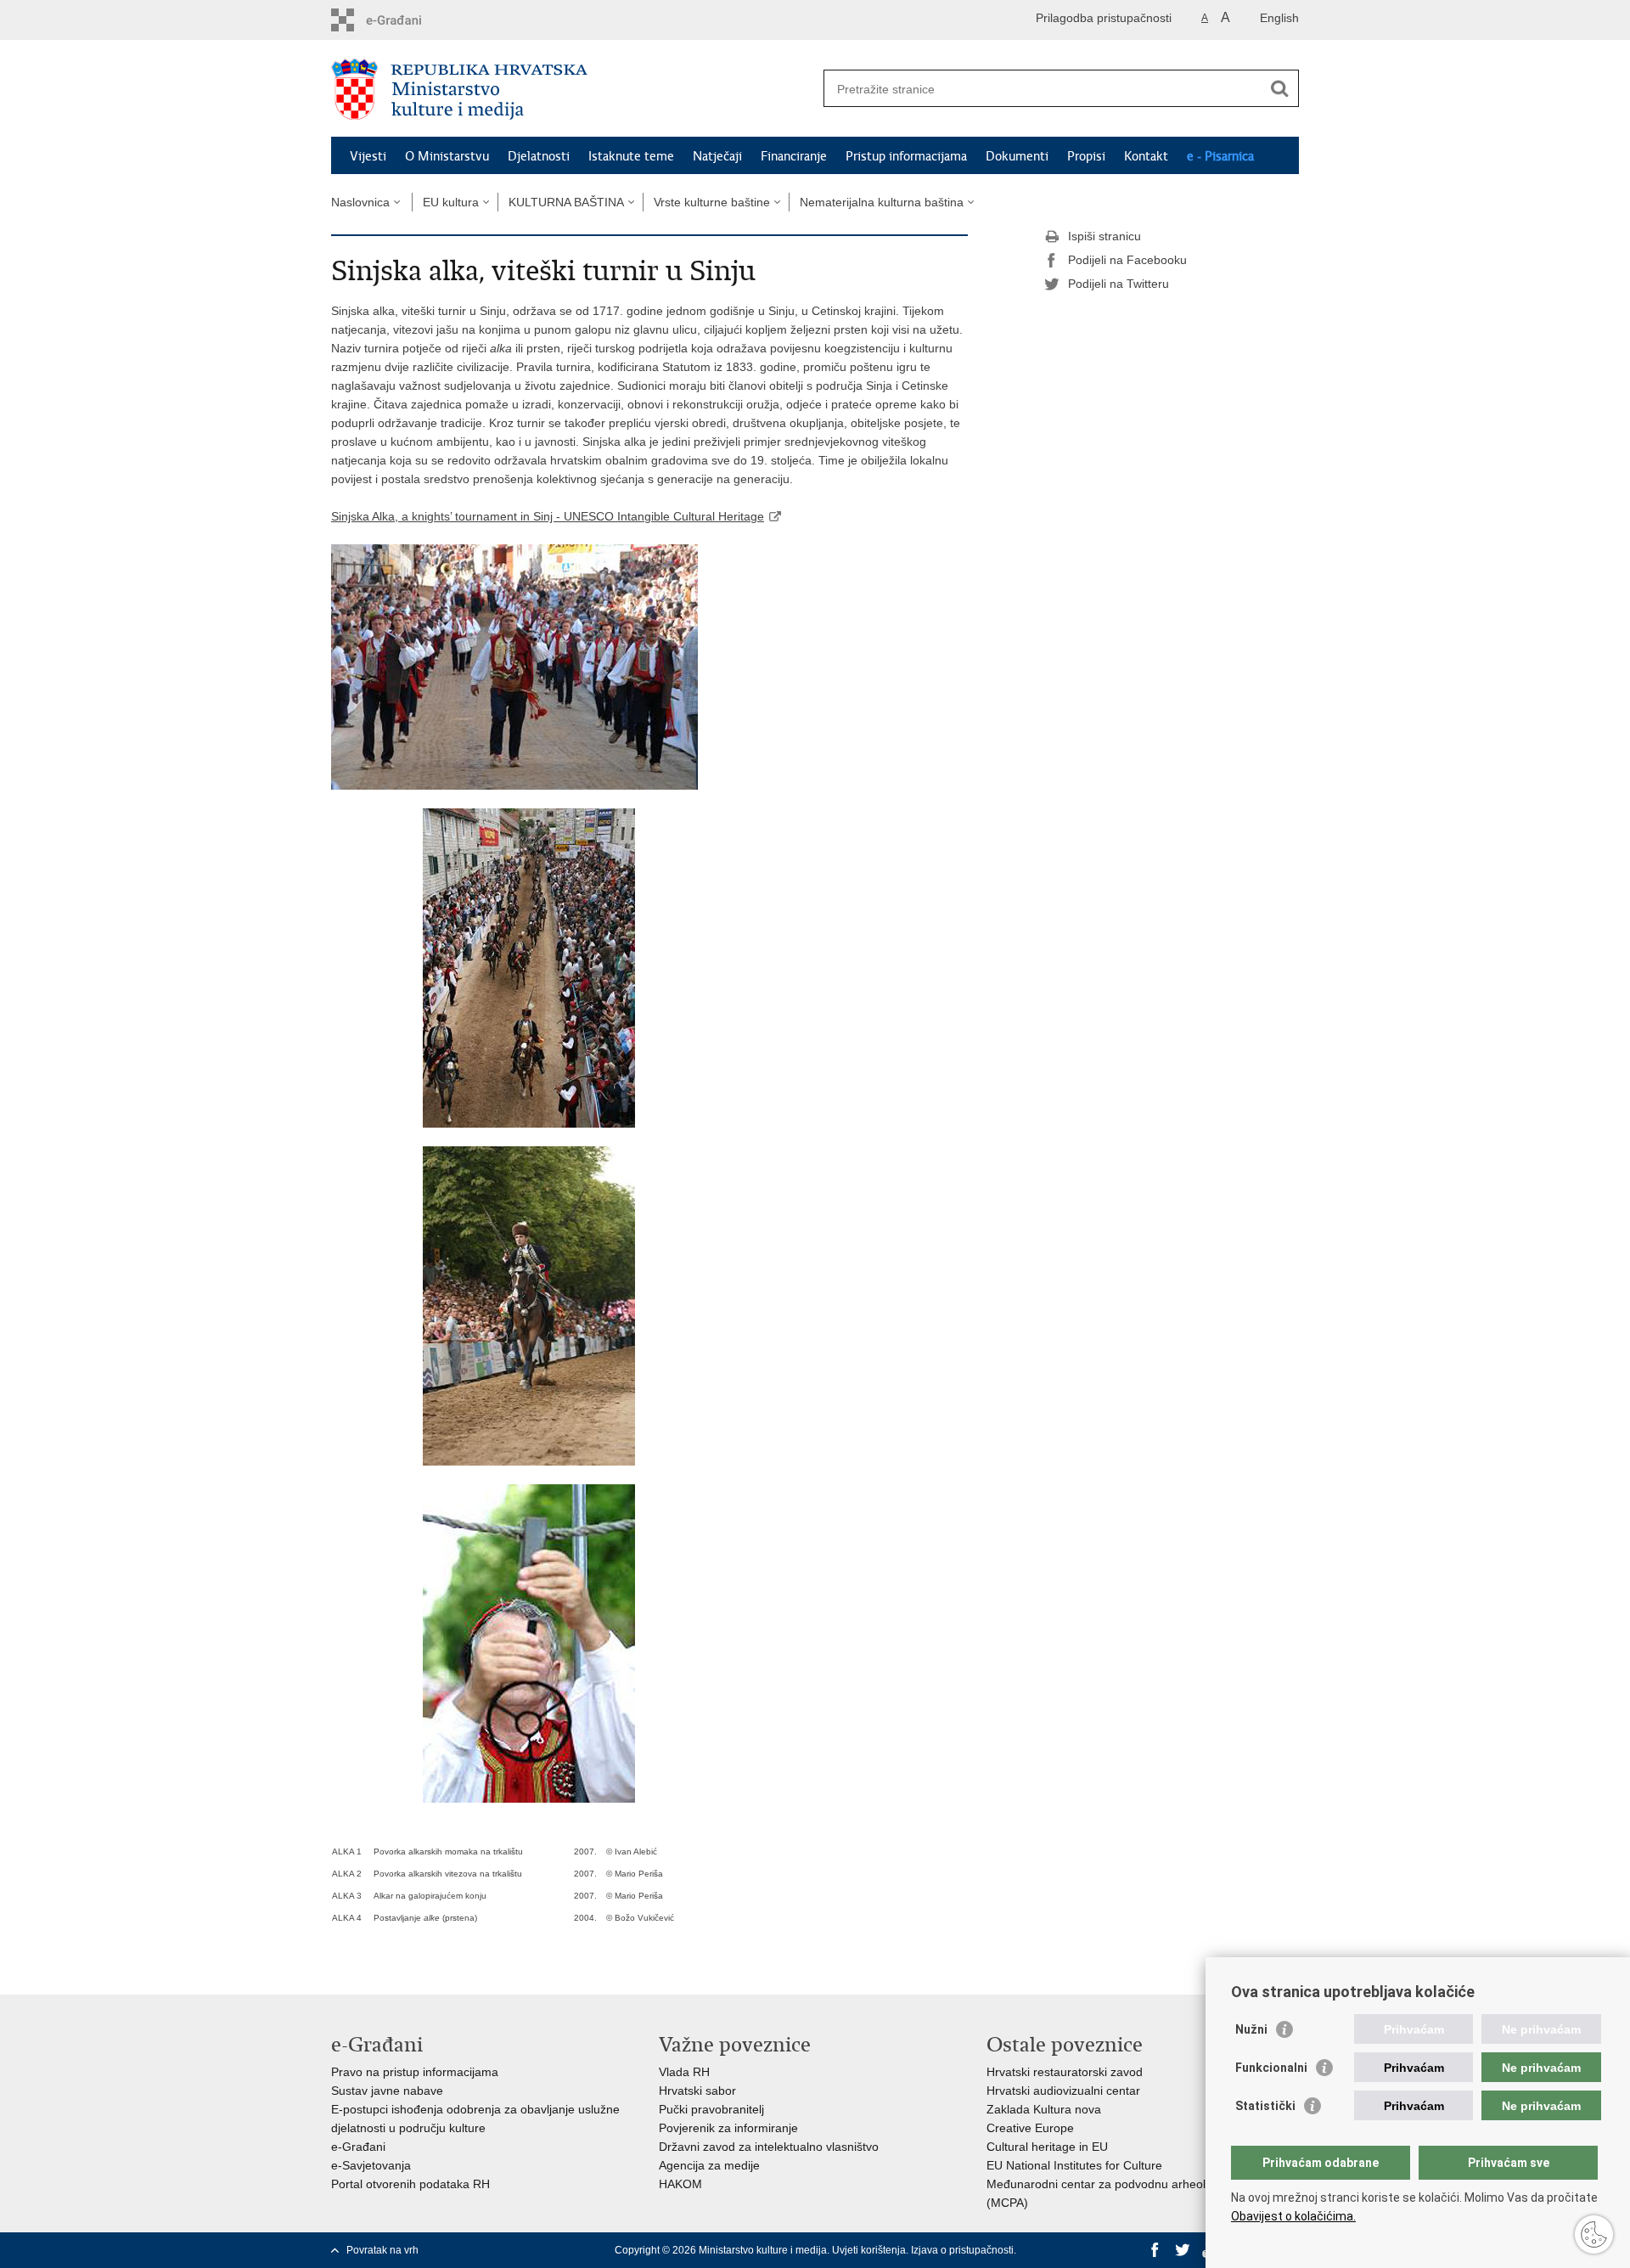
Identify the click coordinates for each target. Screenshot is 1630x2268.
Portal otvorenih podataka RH (410, 2184)
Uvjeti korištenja (869, 2250)
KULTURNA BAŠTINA (566, 202)
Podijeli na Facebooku (1127, 260)
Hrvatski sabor (697, 2091)
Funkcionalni (1271, 2068)
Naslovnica (360, 202)
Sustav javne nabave (387, 2091)
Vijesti (368, 156)
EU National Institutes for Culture (1074, 2165)
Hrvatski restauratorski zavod (1065, 2072)
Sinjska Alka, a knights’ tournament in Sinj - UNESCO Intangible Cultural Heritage (548, 516)
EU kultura (451, 202)
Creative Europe (1030, 2128)
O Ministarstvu (447, 156)
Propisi (1086, 156)
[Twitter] (1183, 2250)
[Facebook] (1155, 2250)
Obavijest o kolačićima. (1293, 2216)
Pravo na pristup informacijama (415, 2072)
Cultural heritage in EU (1047, 2147)
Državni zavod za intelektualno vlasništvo (769, 2147)
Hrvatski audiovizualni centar (1063, 2091)
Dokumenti (1017, 156)
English (1279, 18)
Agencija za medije (709, 2165)
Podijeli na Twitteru (1119, 284)
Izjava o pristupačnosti (962, 2250)
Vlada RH (684, 2072)
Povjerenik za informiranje (728, 2128)
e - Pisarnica (1220, 156)
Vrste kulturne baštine (712, 202)
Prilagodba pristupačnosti (1104, 18)
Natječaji (717, 156)
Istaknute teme (631, 156)
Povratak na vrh (382, 2250)
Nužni (1251, 2029)
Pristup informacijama (906, 156)
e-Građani (358, 2147)
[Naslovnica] (573, 89)
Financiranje (794, 156)
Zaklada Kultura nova (1044, 2109)
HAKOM (680, 2184)
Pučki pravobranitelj (711, 2109)
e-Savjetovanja (371, 2165)
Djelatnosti (539, 156)
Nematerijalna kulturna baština (882, 202)
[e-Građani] (404, 20)
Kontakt (1146, 156)
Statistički (1265, 2106)
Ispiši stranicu (1104, 236)
